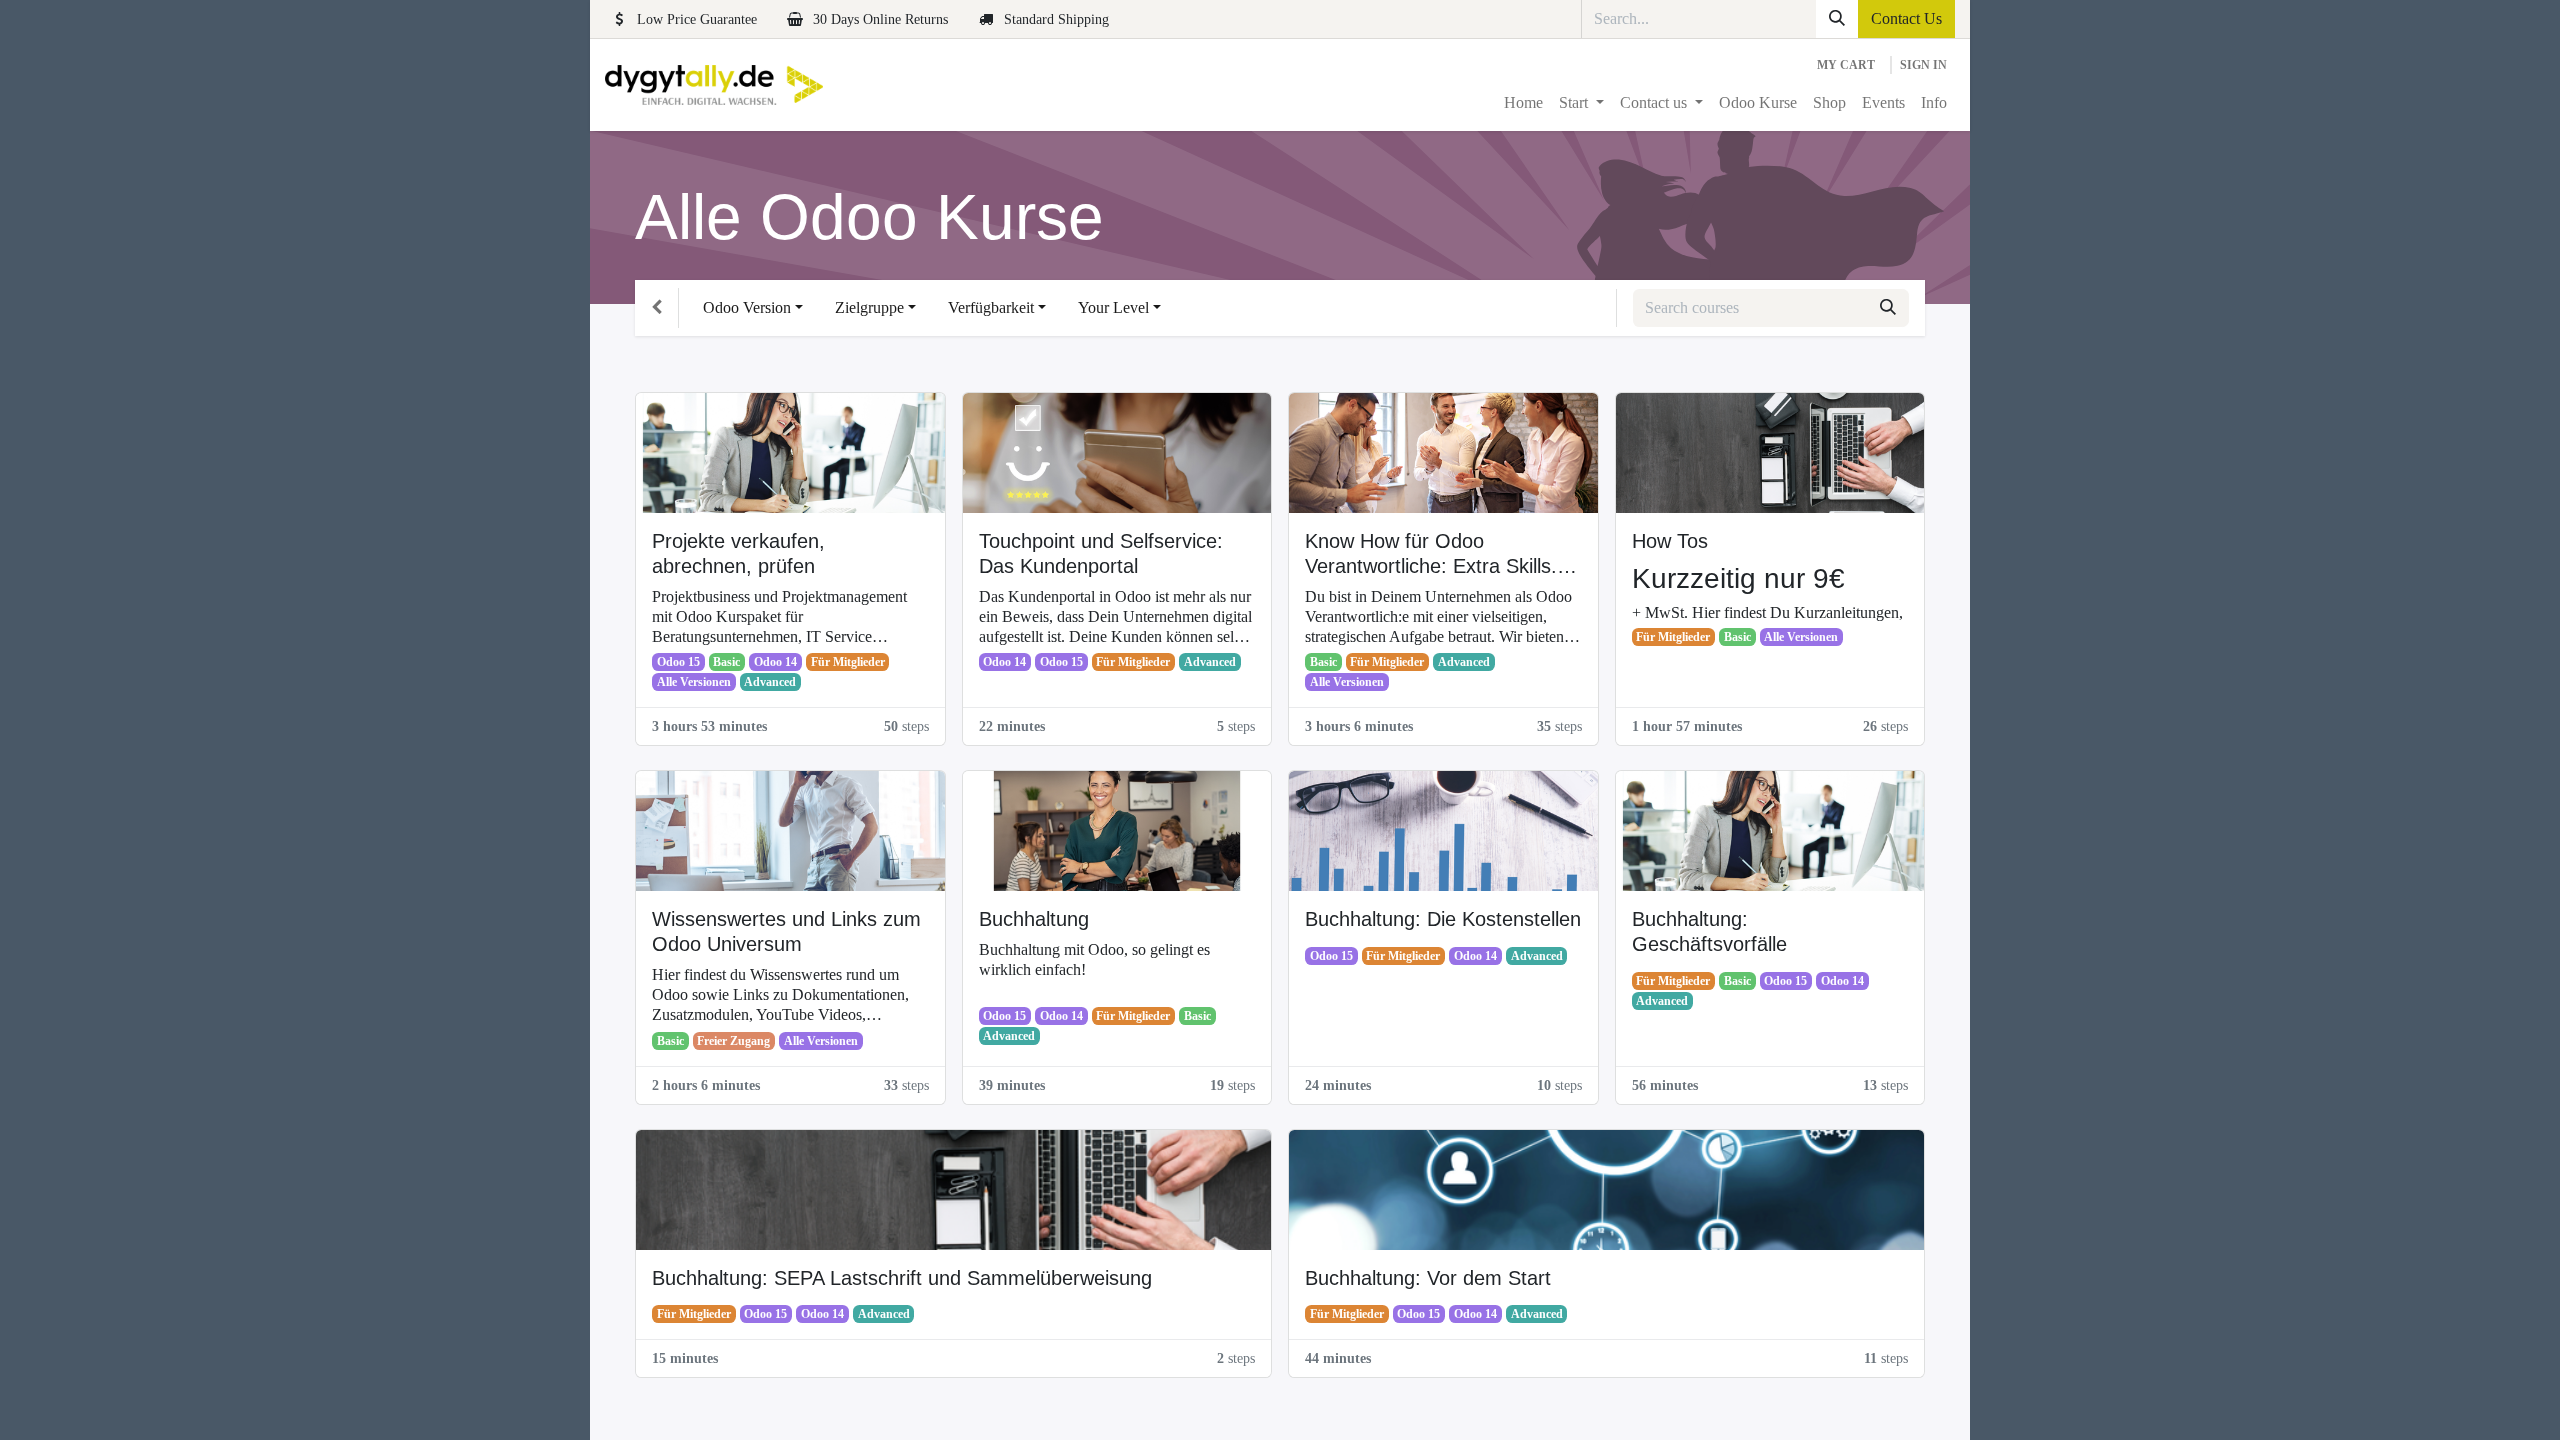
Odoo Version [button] (747, 307)
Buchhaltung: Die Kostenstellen (1443, 919)
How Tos (1670, 541)
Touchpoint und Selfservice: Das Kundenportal (1101, 553)
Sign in (1923, 65)
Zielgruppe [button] (869, 307)
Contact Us (1906, 18)
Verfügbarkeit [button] (991, 307)
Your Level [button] (1113, 307)
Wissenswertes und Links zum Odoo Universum (786, 931)
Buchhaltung (1034, 919)
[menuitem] (1523, 103)
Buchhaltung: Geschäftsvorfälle (1709, 931)
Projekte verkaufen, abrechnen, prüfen (738, 553)
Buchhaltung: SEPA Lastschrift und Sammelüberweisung (902, 1278)
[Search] (1837, 19)
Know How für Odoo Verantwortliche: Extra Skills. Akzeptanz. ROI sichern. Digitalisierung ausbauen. (1431, 554)
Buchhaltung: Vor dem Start (1428, 1278)
